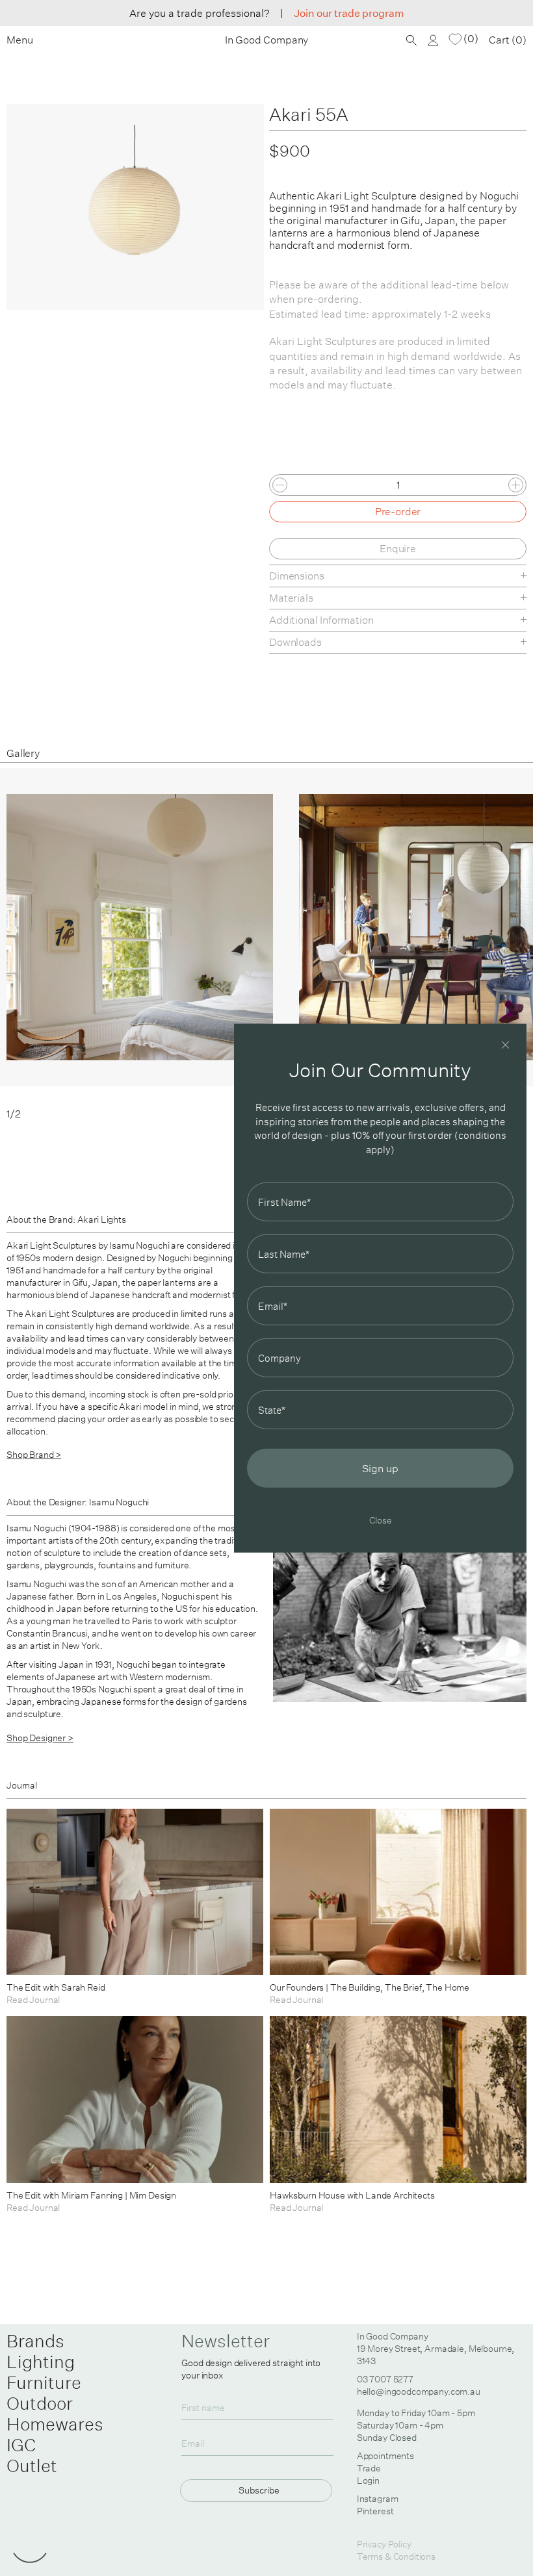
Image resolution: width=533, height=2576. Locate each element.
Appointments (385, 2456)
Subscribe (259, 2490)
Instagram (378, 2499)
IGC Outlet (32, 2455)
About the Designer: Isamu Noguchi (78, 1502)
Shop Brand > (34, 1455)
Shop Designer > (40, 1738)
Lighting (41, 2362)
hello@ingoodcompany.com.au (419, 2391)
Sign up (380, 1468)
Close (381, 1520)
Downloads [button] (295, 642)
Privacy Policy (384, 2544)
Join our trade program (349, 13)
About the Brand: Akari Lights (66, 1219)
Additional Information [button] (321, 620)
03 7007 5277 (385, 2379)
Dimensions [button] (296, 576)
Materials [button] (291, 598)
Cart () (508, 40)
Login (368, 2480)
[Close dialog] (505, 1044)
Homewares (55, 2424)
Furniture (44, 2382)
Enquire (398, 548)
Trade (369, 2468)
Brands (35, 2341)
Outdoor (40, 2403)
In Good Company (267, 40)
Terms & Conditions (396, 2557)
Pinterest (375, 2511)
